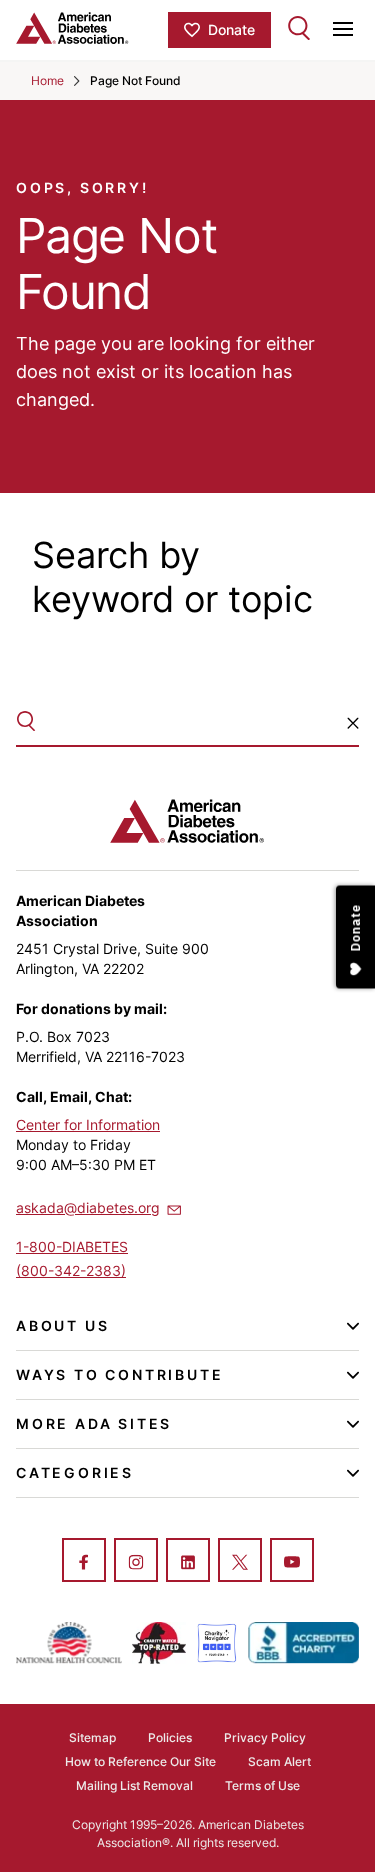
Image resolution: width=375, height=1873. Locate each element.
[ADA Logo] (92, 28)
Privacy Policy (265, 1737)
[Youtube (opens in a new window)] (292, 1562)
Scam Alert (279, 1761)
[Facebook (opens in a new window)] (84, 1562)
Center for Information (88, 1124)
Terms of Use (262, 1785)
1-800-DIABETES (72, 1246)
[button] (353, 723)
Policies (170, 1737)
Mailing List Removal (134, 1785)
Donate (231, 29)
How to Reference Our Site (140, 1761)
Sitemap (92, 1737)
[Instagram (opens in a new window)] (136, 1562)
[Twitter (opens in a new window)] (240, 1562)
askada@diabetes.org (88, 1207)
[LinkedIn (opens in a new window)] (188, 1562)
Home (47, 80)
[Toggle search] (299, 28)
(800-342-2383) (71, 1270)
